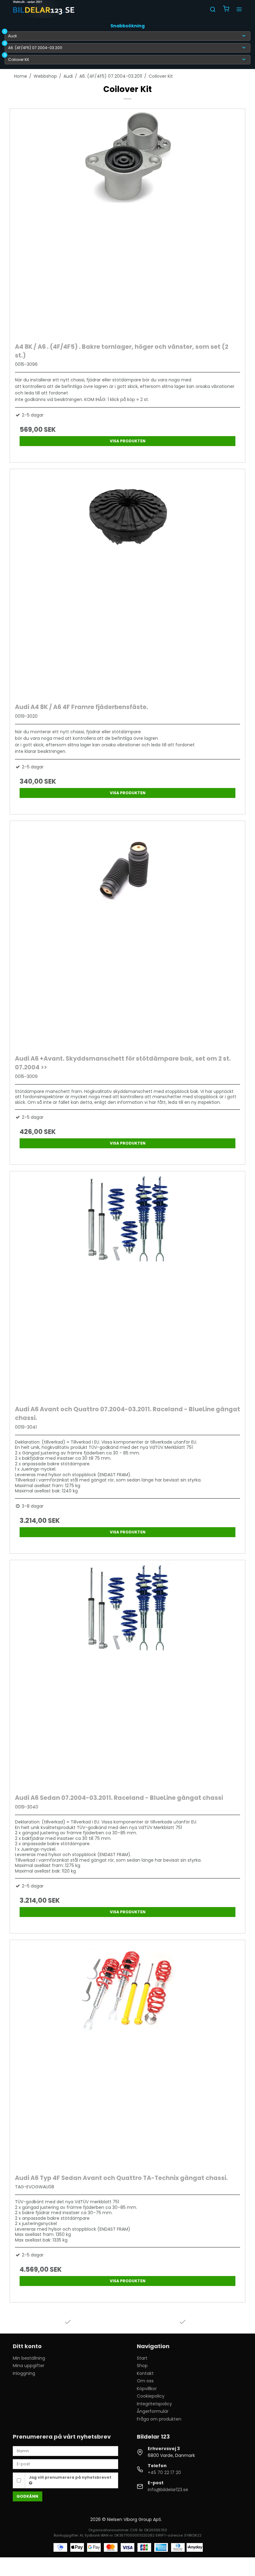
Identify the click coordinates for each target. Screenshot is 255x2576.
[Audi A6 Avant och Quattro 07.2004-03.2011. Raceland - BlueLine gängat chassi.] (127, 1287)
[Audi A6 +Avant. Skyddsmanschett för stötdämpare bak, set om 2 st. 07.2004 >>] (127, 936)
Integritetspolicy (154, 2404)
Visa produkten (128, 441)
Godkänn (27, 2496)
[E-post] (65, 2464)
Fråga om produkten (159, 2419)
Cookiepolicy (151, 2396)
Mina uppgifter (29, 2366)
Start (142, 2358)
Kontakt (145, 2373)
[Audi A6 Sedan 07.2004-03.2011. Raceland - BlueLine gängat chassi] (127, 1675)
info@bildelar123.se (168, 2490)
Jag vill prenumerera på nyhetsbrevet (70, 2477)
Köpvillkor (147, 2389)
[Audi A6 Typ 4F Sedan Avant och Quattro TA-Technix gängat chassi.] (127, 2055)
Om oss (145, 2381)
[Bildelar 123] (44, 9)
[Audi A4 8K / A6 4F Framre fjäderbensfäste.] (127, 584)
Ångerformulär (153, 2411)
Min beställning (29, 2358)
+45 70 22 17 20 (164, 2472)
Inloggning (24, 2373)
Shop (142, 2366)
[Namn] (65, 2451)
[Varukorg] (226, 9)
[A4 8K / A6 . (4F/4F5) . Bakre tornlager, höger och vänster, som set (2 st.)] (127, 224)
